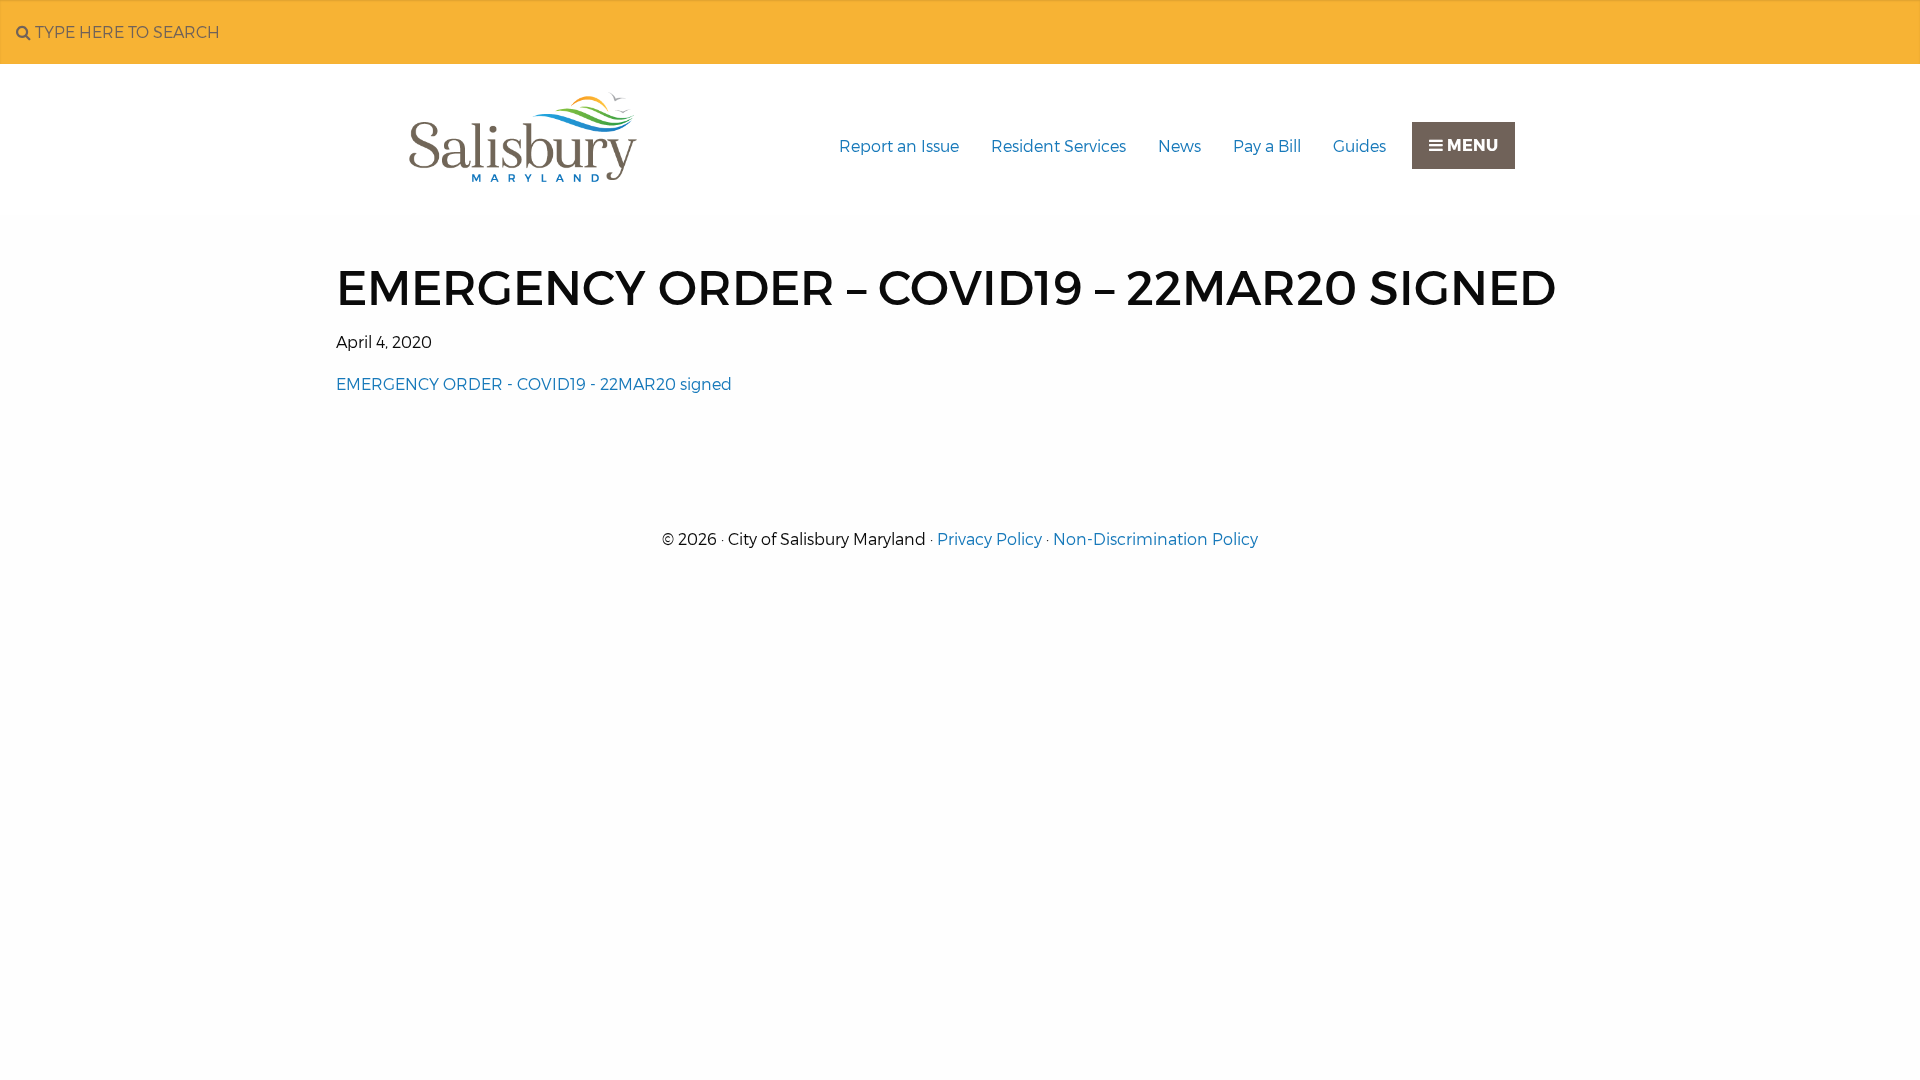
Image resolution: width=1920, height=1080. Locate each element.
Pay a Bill (1267, 146)
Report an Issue (899, 146)
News (1179, 146)
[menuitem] (899, 147)
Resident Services (1058, 146)
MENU (1470, 145)
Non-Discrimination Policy (1155, 539)
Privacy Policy (989, 539)
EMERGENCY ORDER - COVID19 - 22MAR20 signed (534, 384)
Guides (1359, 146)
